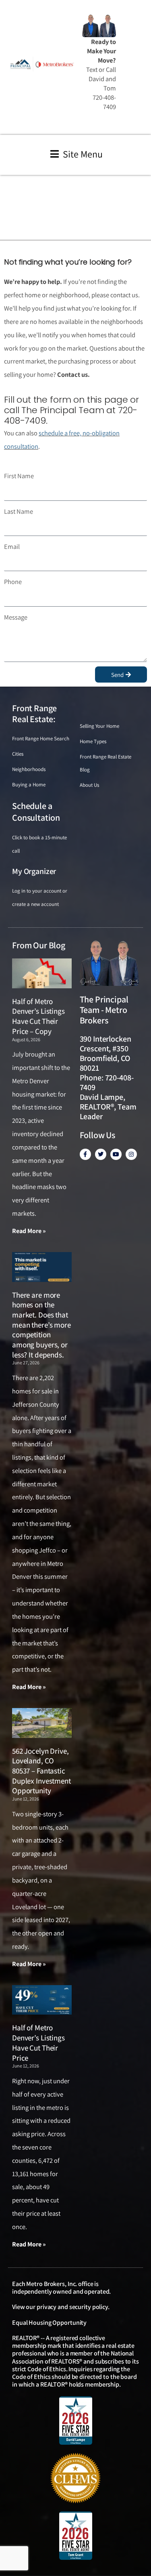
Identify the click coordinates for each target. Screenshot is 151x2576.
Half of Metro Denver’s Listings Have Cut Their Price (38, 2042)
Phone (13, 582)
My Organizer (34, 871)
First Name (19, 476)
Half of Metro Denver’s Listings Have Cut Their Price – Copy (38, 1016)
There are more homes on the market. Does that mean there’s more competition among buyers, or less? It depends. (41, 1325)
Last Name (19, 511)
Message (16, 617)
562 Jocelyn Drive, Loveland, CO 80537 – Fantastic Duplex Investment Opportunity (41, 1771)
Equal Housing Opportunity (49, 2323)
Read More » (29, 1231)
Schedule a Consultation (36, 812)
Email (12, 546)
